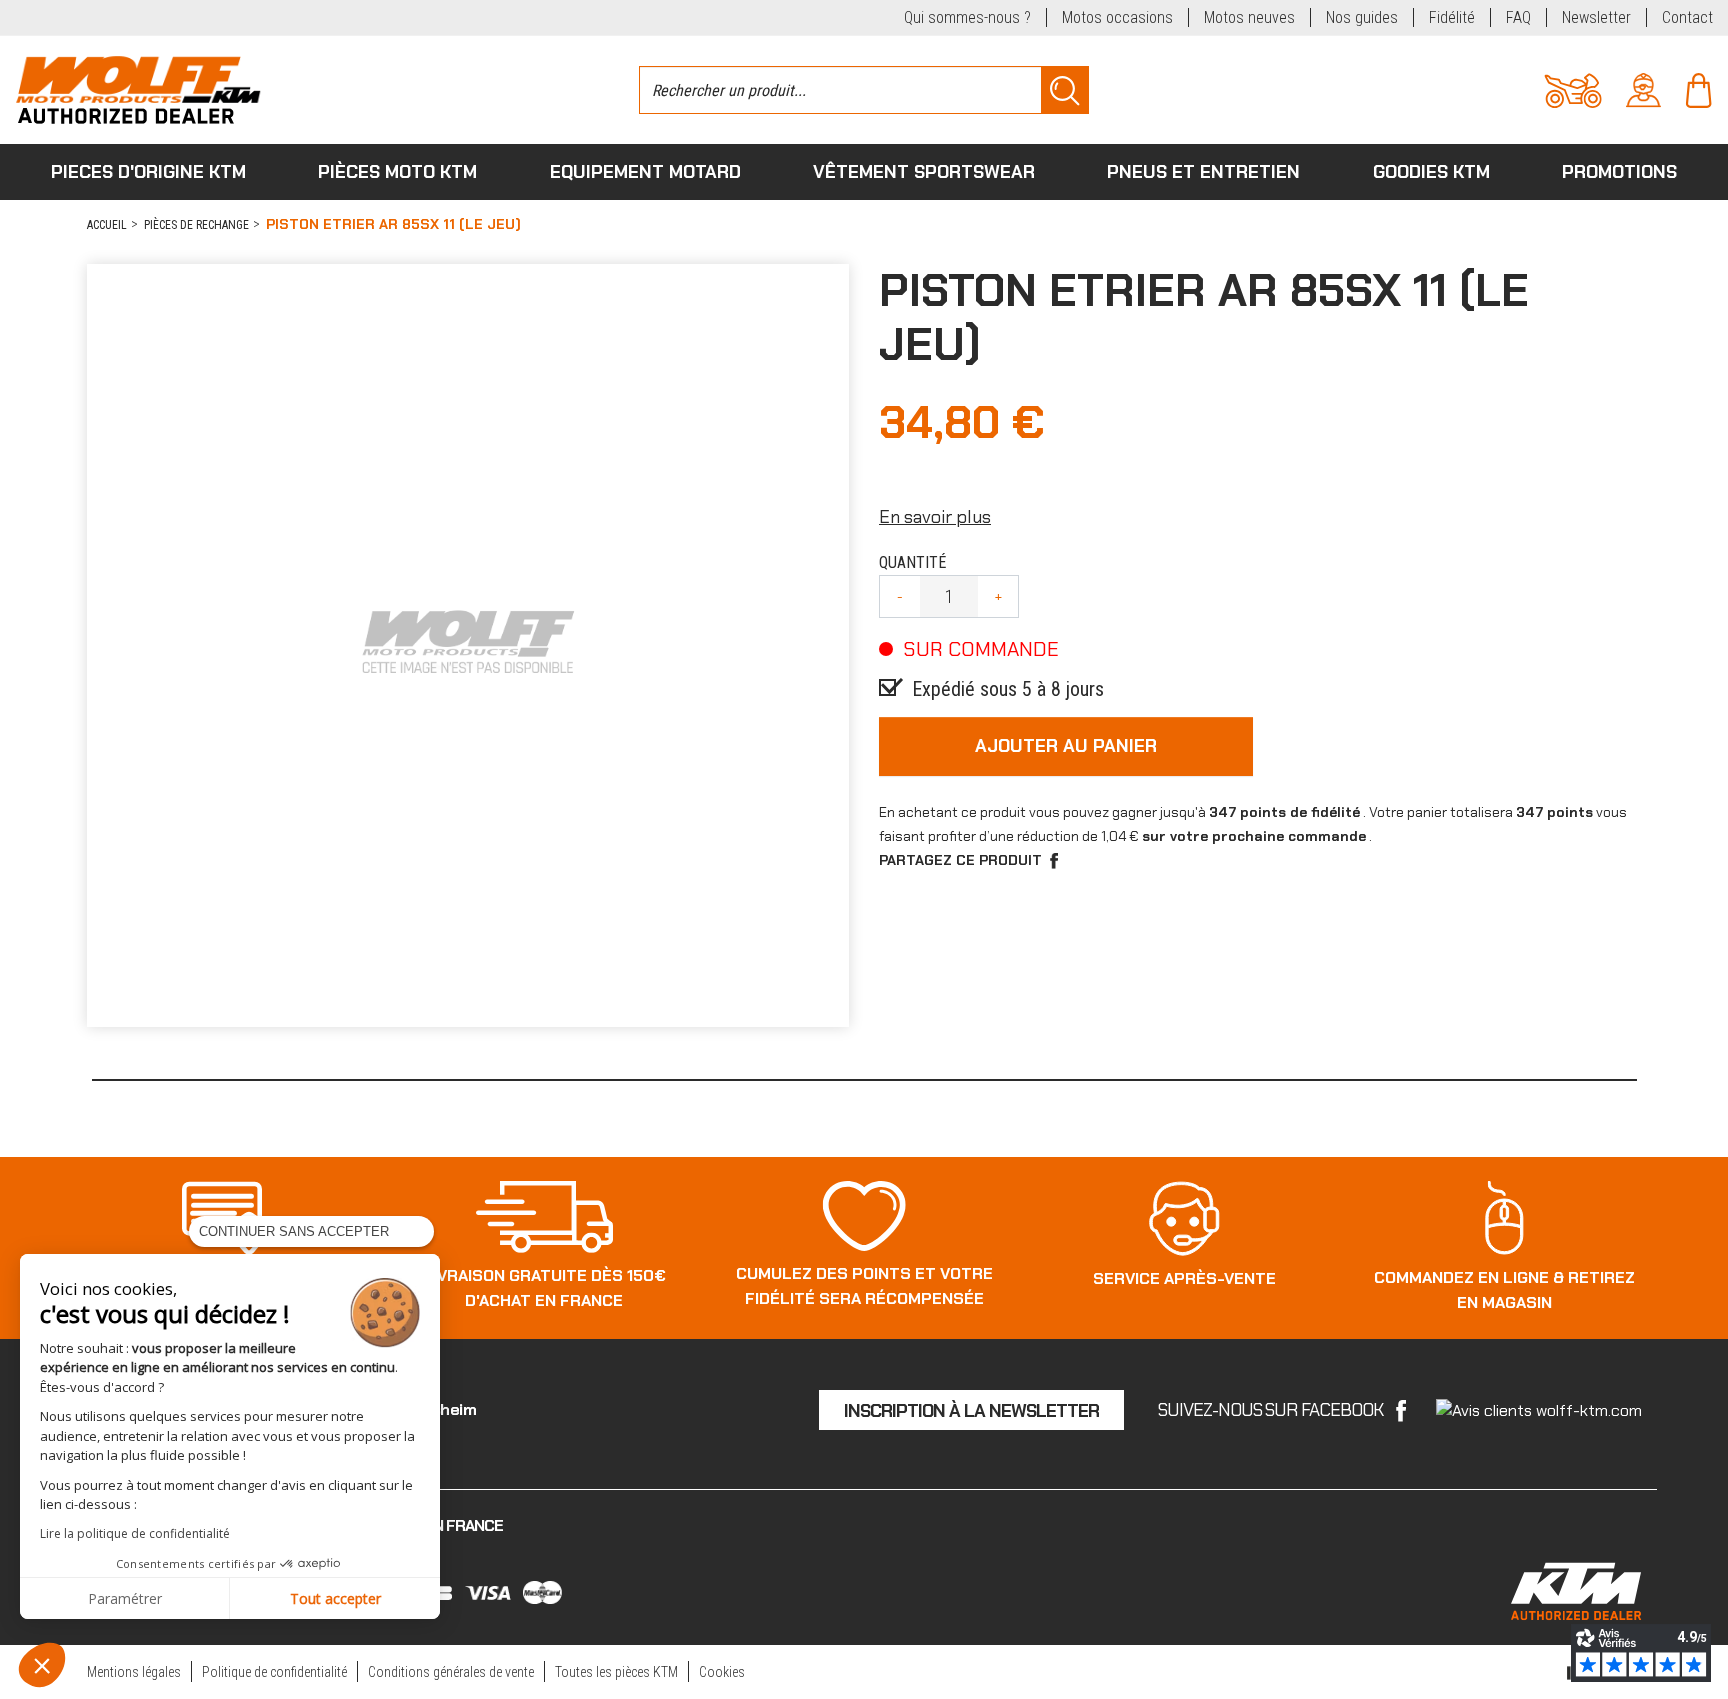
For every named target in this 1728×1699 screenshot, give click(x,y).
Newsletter (1596, 17)
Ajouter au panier (1066, 746)
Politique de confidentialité (274, 1672)
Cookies (722, 1672)
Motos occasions (1117, 17)
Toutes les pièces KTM (616, 1672)
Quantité (912, 562)
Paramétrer (125, 1598)
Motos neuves (1249, 17)
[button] (42, 1665)
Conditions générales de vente (451, 1672)
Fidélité (1452, 17)
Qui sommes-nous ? (967, 17)
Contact (1687, 17)
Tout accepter (335, 1598)
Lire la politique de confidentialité (135, 1533)
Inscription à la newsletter (971, 1411)
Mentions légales (134, 1672)
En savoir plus (935, 517)
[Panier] (1698, 88)
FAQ (1518, 17)
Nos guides (1362, 17)
